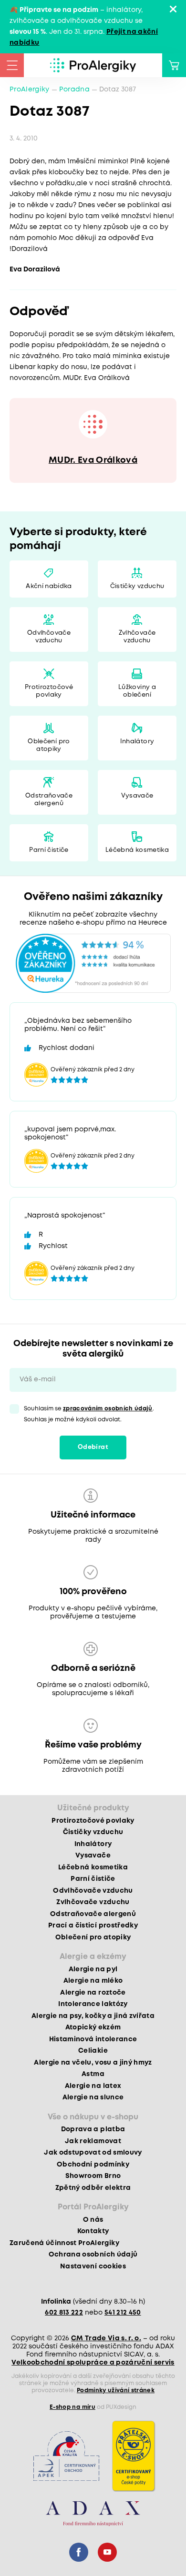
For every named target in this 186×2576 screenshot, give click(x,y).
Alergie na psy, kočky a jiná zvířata (93, 2016)
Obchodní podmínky (93, 2165)
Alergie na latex (93, 2086)
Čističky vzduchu (137, 586)
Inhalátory (137, 742)
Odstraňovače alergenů (49, 800)
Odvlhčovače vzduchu (49, 637)
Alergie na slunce (93, 2097)
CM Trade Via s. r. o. (106, 2338)
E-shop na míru (72, 2407)
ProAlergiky (30, 90)
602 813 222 (64, 2313)
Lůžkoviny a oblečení (137, 691)
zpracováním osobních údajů (108, 1409)
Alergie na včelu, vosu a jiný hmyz (93, 2063)
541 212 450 (123, 2313)
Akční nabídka (49, 586)
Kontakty (93, 2231)
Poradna (74, 90)
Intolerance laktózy (93, 2004)
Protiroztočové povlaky (49, 691)
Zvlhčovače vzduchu (137, 637)
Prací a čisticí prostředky (93, 1926)
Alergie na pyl (93, 1969)
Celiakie (93, 2051)
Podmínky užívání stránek (116, 2391)
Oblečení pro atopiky (49, 745)
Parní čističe (49, 850)
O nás (93, 2220)
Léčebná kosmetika (137, 850)
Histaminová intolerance (93, 2039)
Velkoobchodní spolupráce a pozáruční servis (93, 2363)
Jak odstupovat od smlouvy (93, 2153)
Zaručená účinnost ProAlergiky (64, 2243)
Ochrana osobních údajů (93, 2255)
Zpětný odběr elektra (93, 2188)
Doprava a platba (93, 2129)
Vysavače (137, 796)
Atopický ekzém (93, 2027)
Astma (93, 2074)
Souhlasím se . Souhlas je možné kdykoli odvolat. (89, 1414)
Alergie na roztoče (93, 1993)
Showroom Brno (93, 2176)
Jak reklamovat (93, 2141)
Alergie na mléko (93, 1981)
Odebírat (93, 1447)
